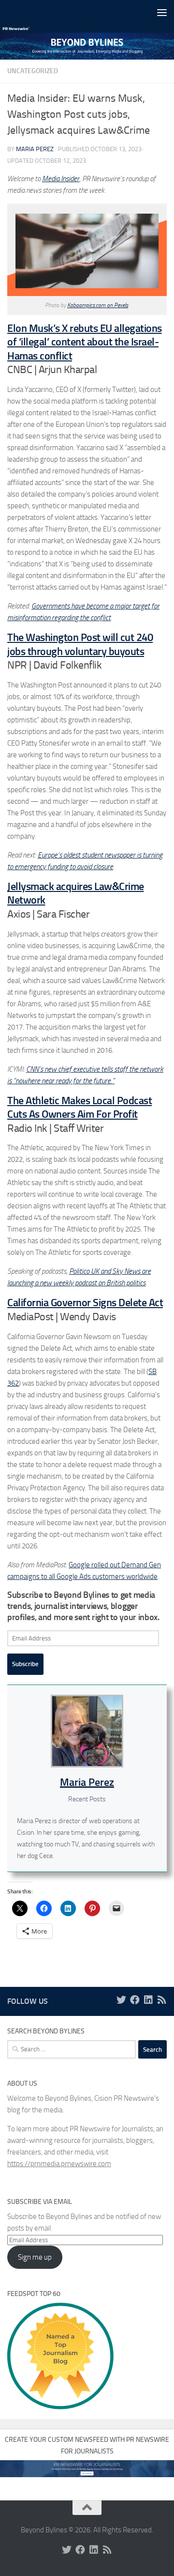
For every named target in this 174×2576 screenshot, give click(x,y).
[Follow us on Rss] (162, 2000)
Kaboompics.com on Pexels (98, 305)
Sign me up (35, 2257)
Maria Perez (35, 149)
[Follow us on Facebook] (135, 2000)
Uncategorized (33, 71)
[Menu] (162, 12)
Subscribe (25, 1664)
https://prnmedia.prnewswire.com (59, 2164)
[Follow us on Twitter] (121, 2000)
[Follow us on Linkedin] (148, 2000)
